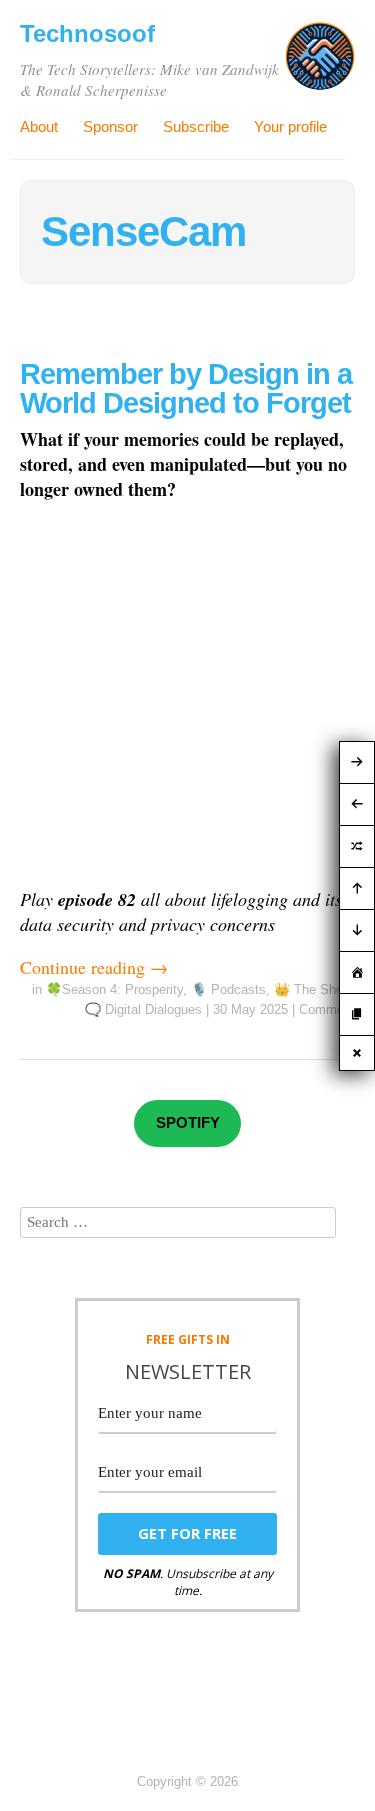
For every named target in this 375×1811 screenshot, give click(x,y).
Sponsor (110, 126)
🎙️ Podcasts (228, 989)
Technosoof (87, 33)
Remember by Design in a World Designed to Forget (186, 388)
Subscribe (196, 126)
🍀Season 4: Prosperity (114, 989)
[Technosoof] (320, 64)
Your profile (290, 126)
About (39, 126)
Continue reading (94, 967)
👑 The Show (312, 989)
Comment (327, 1009)
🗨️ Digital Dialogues (143, 1009)
